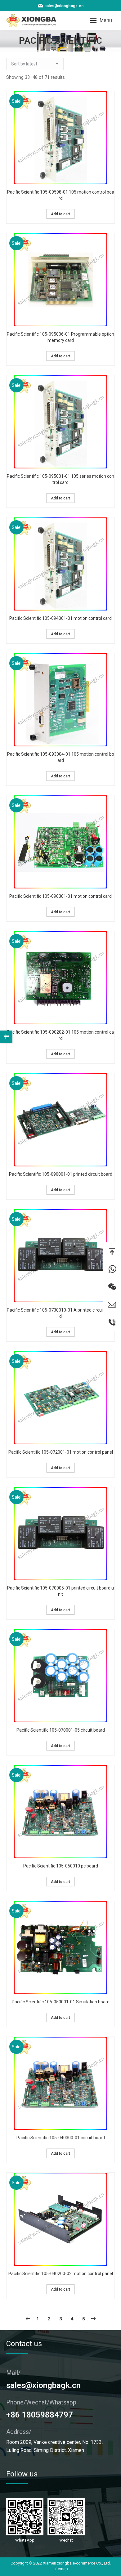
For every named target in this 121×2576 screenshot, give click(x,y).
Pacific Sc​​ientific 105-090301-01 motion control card (60, 896)
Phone (112, 1322)
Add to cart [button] (60, 214)
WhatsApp (112, 1269)
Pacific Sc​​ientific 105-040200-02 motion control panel (61, 2274)
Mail (112, 1304)
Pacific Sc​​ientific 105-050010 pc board (61, 1866)
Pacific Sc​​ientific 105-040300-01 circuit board (61, 2138)
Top (112, 1251)
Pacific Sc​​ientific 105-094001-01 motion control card (60, 618)
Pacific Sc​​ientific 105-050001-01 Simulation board (61, 2002)
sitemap (61, 2569)
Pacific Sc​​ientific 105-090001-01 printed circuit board (61, 1174)
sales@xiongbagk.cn (64, 6)
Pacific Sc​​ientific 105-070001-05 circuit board (61, 1730)
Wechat (112, 1287)
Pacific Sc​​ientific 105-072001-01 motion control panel (61, 1452)
